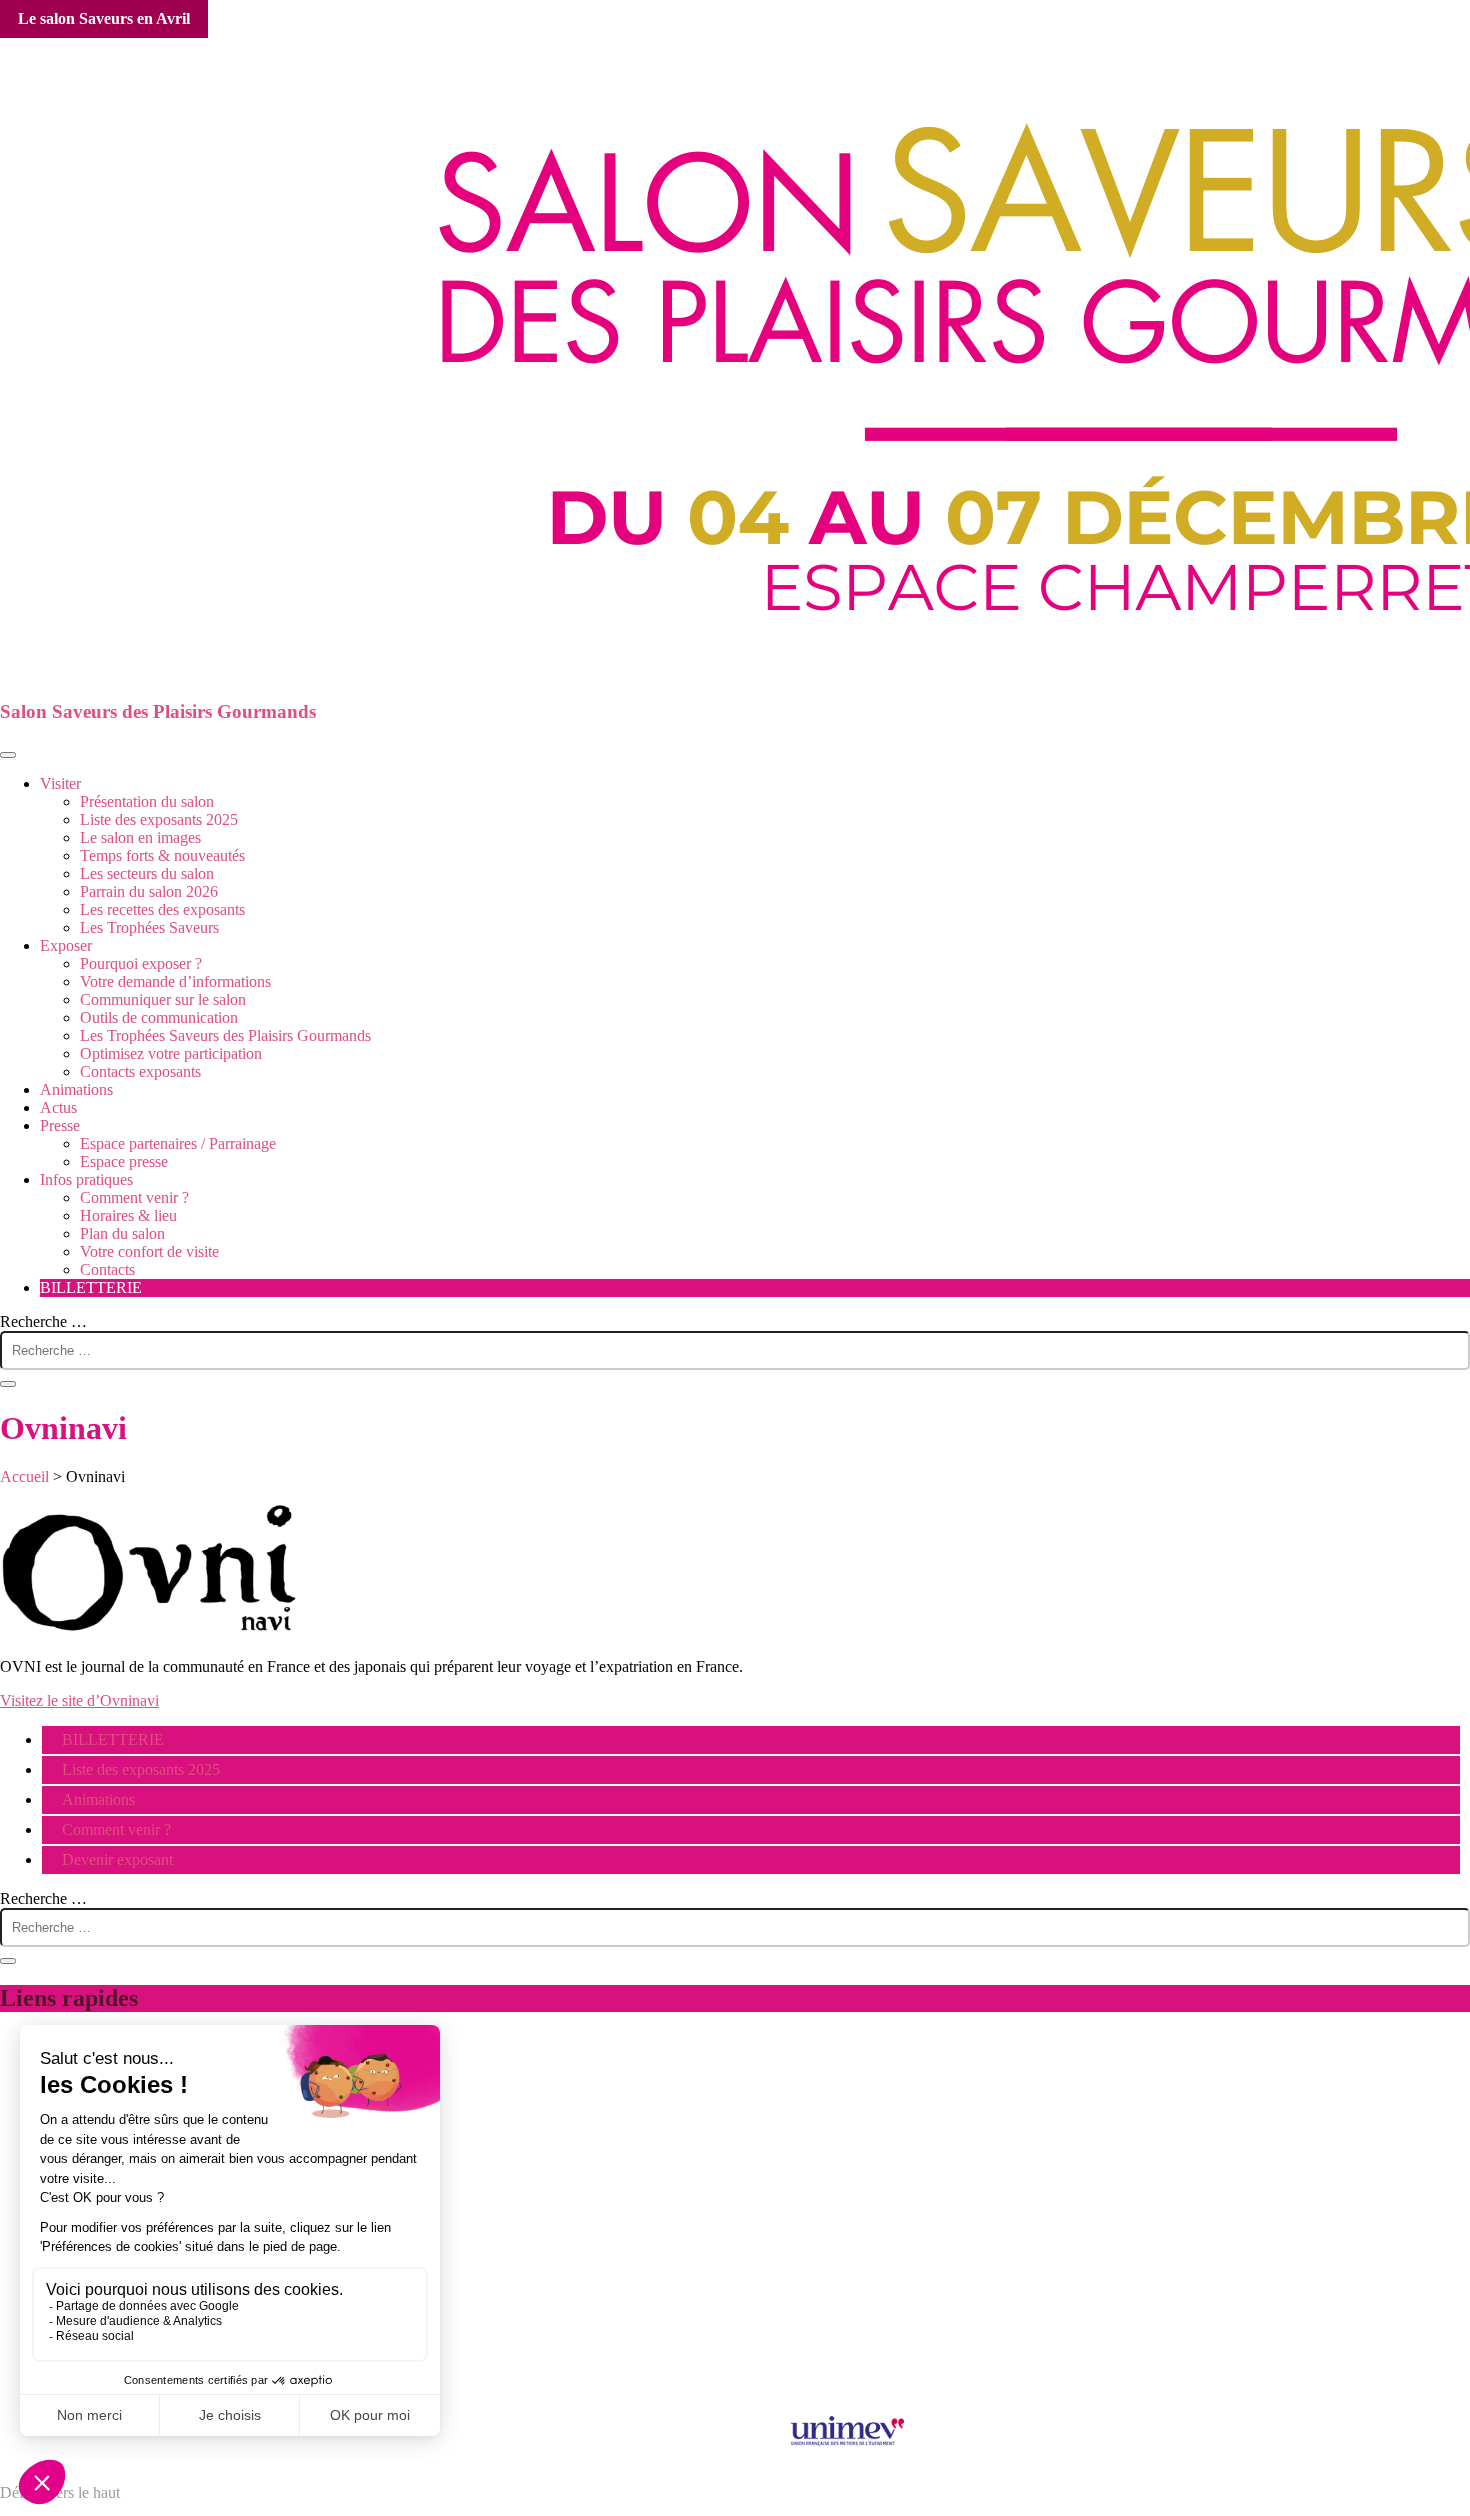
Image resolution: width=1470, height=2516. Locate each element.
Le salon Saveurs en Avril (104, 18)
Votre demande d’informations (175, 981)
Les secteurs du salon (147, 873)
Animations (76, 1089)
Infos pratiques (86, 1179)
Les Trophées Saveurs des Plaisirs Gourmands (225, 1035)
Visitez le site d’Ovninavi (79, 1700)
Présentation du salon (147, 801)
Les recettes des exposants (162, 909)
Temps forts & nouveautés (162, 855)
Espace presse (124, 1161)
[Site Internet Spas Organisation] (735, 2370)
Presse (60, 1125)
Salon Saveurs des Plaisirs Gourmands (158, 711)
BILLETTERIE (91, 1287)
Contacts (107, 1269)
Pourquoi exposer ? (141, 963)
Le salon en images (140, 837)
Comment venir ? (134, 1197)
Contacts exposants (140, 1071)
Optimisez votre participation (171, 1053)
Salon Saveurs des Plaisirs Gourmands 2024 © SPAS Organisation (735, 2388)
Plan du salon (122, 1233)
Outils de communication (159, 1017)
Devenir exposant (117, 1859)
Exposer (66, 945)
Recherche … (43, 1321)
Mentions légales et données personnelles (735, 2270)
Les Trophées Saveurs (149, 927)
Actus (58, 1107)
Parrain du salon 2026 (149, 891)
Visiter (60, 783)
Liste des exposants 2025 (159, 819)
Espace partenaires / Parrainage (178, 1143)
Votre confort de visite (149, 1251)
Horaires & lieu (128, 1215)
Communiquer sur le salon (163, 999)
